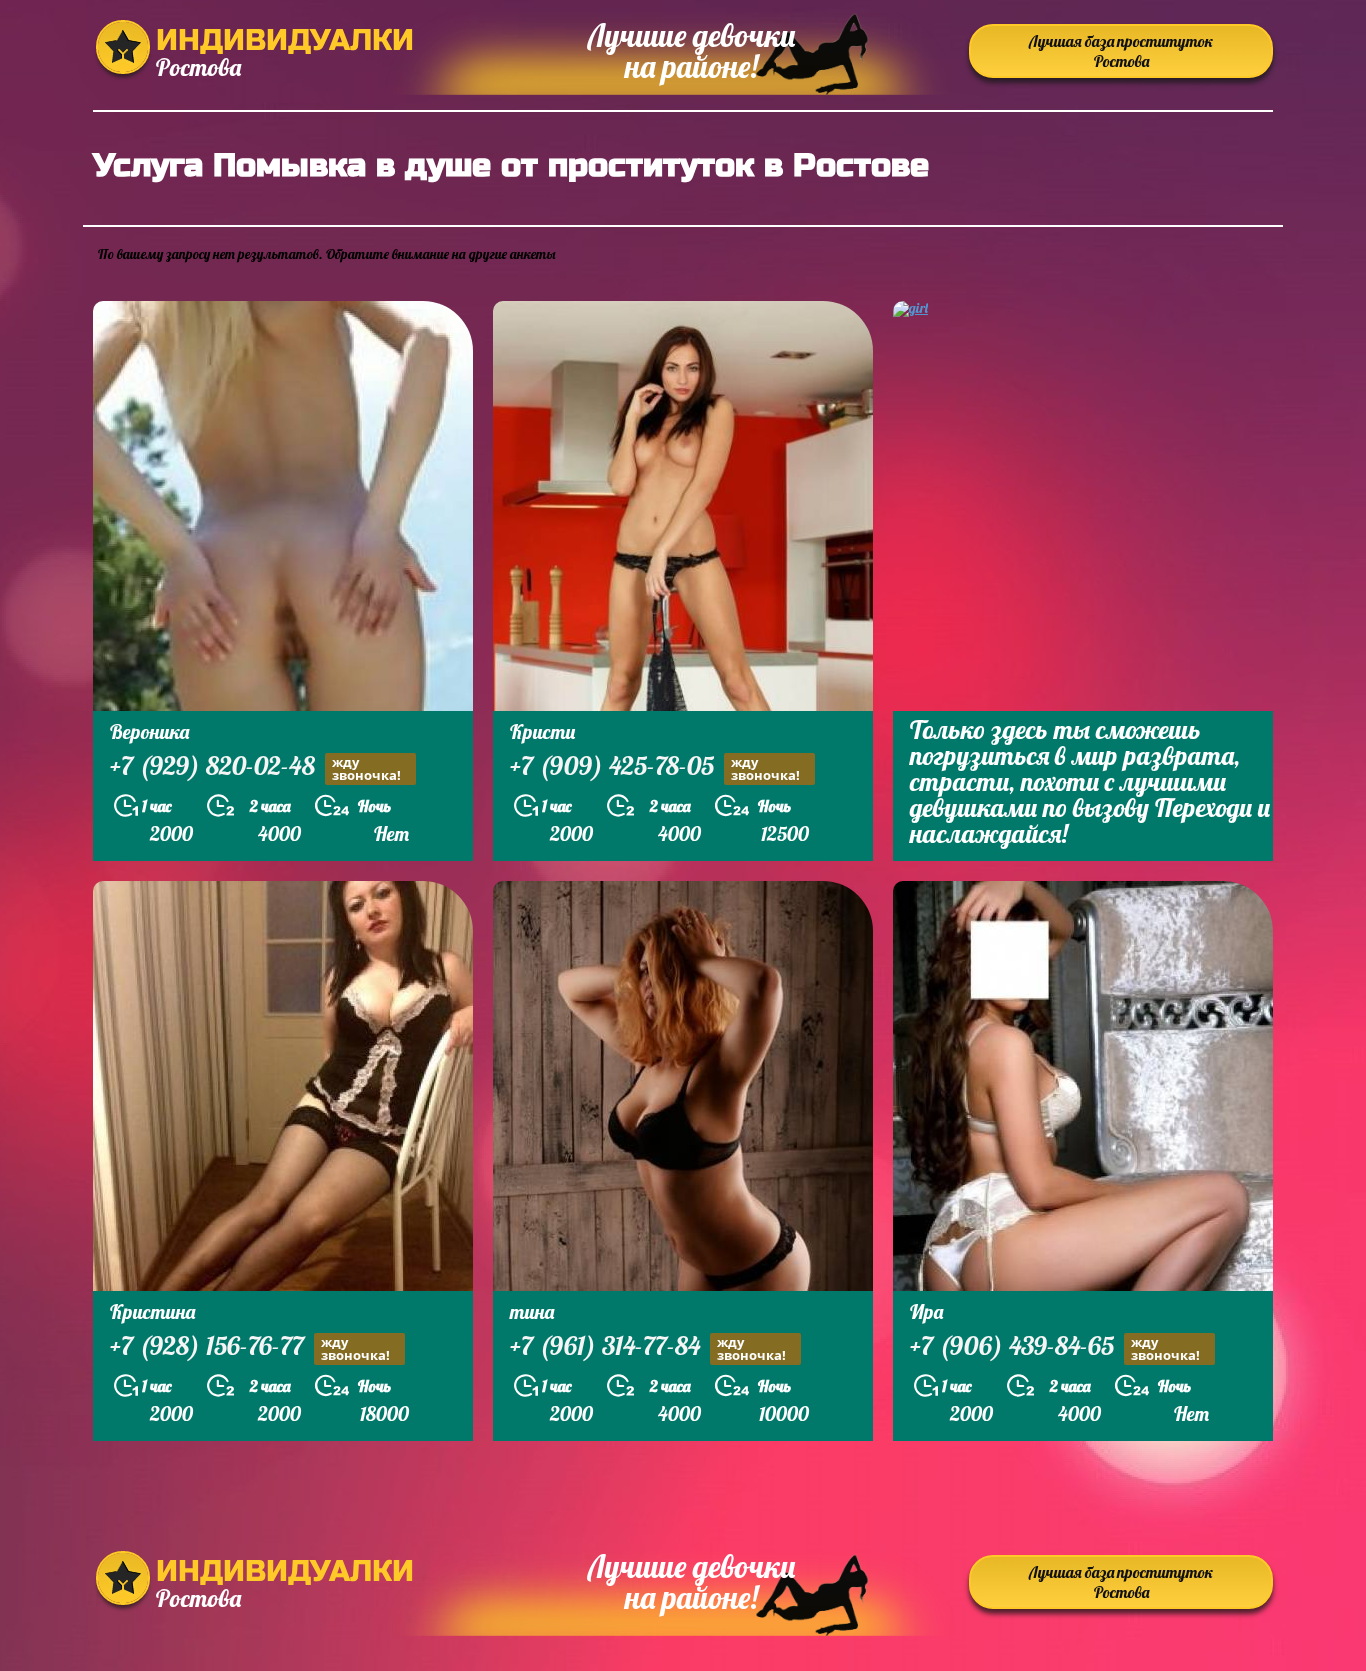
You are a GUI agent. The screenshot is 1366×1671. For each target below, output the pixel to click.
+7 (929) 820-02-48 (255, 768)
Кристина (152, 1311)
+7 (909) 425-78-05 (655, 768)
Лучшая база (1121, 51)
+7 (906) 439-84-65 (1055, 1348)
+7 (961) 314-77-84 (648, 1348)
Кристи (542, 731)
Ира (926, 1311)
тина (532, 1311)
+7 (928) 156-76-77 (250, 1348)
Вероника (149, 731)
